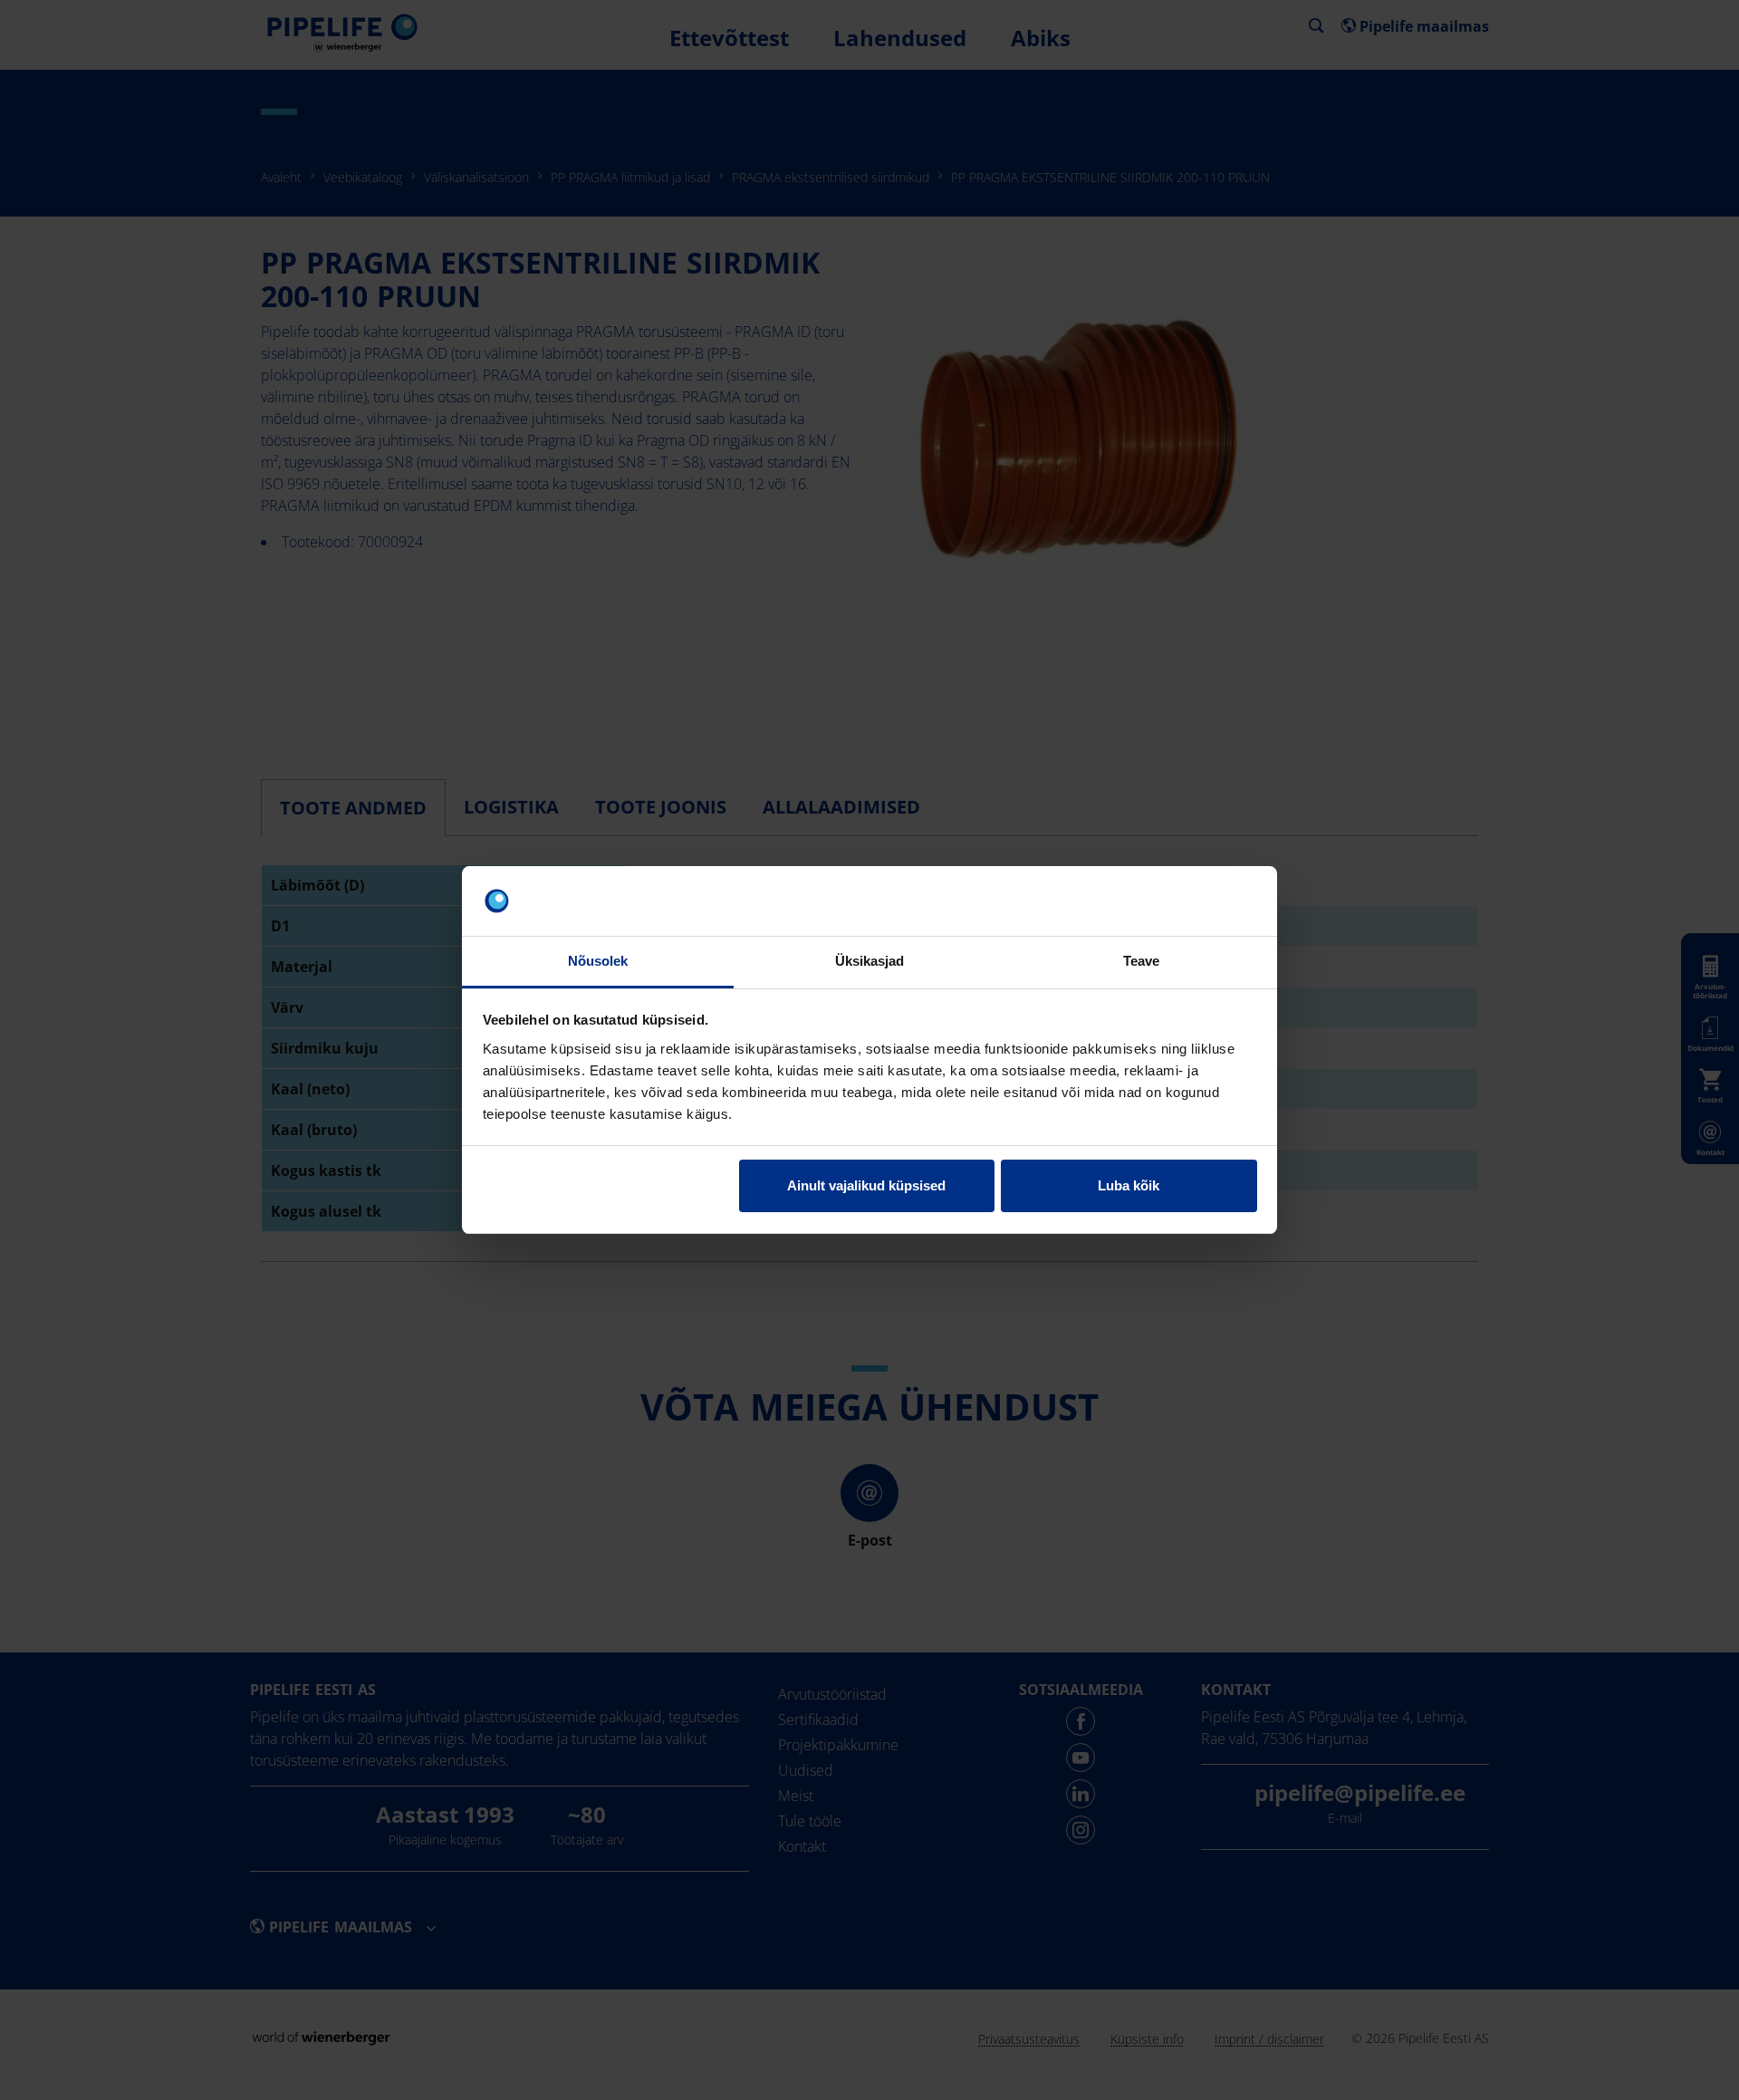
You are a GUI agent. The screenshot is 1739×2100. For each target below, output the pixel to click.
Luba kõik (1129, 1185)
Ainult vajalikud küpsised (866, 1185)
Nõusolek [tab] (598, 961)
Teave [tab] (1142, 961)
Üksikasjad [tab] (870, 961)
